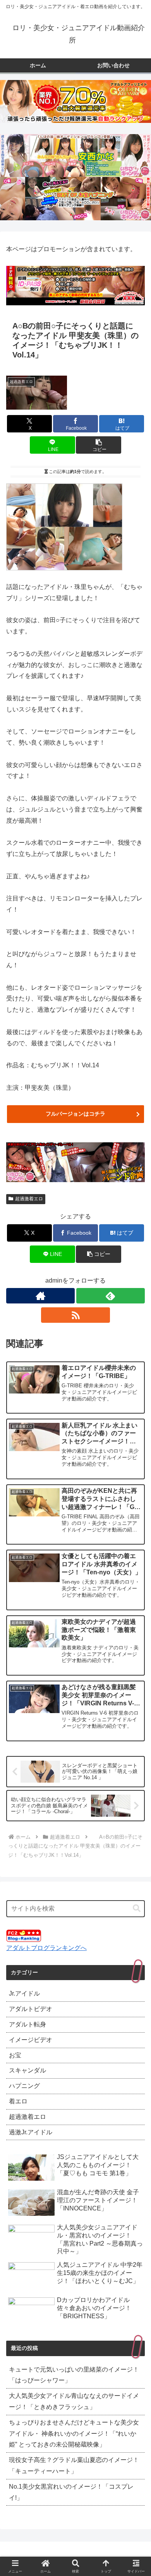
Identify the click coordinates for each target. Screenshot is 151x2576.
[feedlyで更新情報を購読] (111, 1296)
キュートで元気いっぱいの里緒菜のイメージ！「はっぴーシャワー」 (74, 2375)
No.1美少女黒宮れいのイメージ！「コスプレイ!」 (71, 2492)
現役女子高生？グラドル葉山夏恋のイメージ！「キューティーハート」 (74, 2465)
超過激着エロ (29, 1199)
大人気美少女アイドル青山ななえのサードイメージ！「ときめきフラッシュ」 (74, 2401)
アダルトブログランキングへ (46, 1948)
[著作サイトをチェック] (40, 1296)
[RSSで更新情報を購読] (75, 1315)
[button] (98, 445)
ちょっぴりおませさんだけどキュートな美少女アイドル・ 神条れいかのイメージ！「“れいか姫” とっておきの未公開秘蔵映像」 (74, 2434)
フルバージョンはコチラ (75, 1114)
